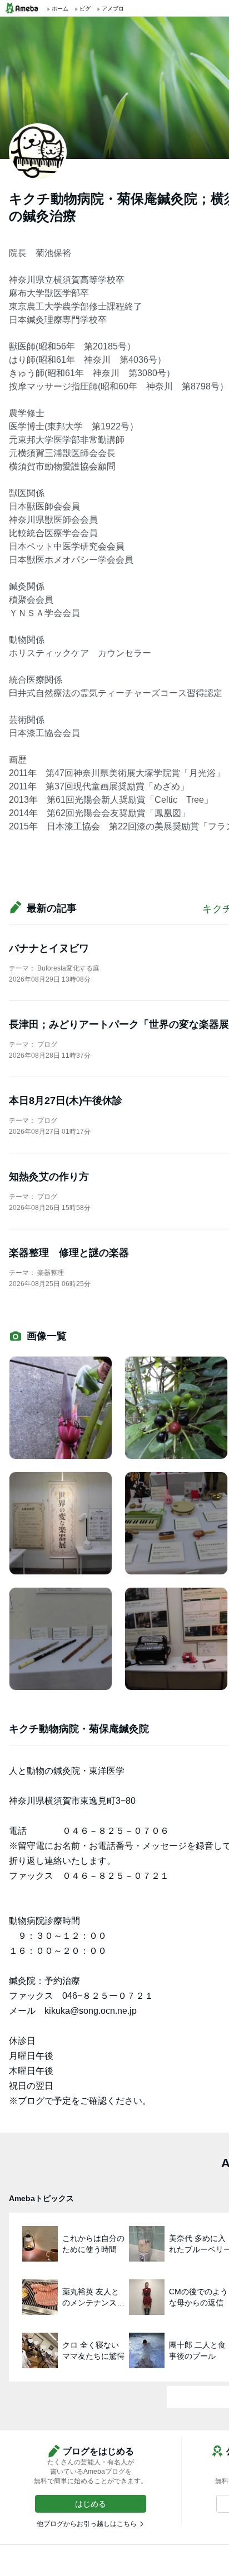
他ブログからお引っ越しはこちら (87, 2524)
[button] (91, 2504)
